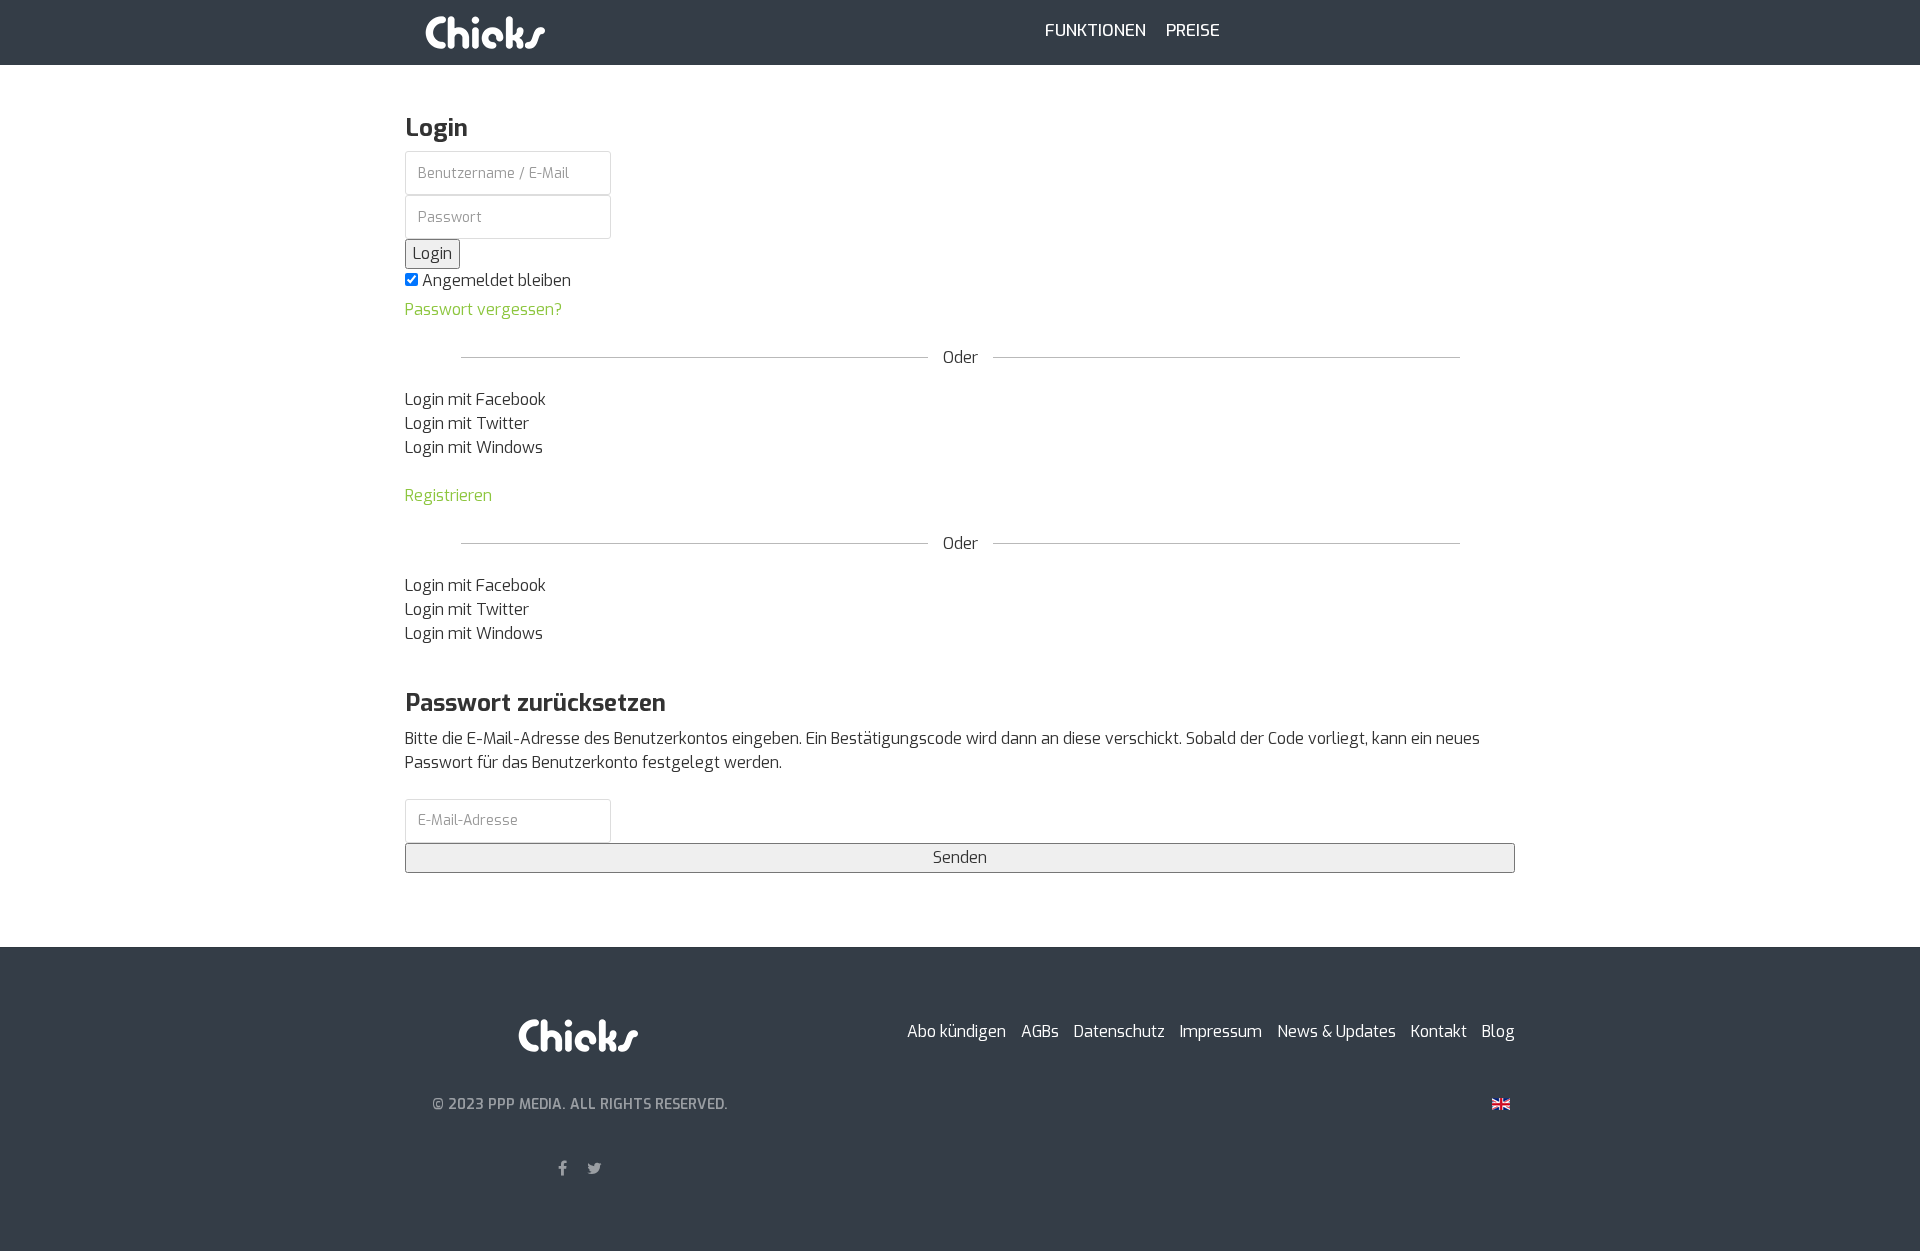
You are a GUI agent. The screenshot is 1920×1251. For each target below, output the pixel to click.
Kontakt (1439, 1031)
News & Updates (1336, 1031)
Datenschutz (1119, 1031)
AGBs (1040, 1031)
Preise (1193, 30)
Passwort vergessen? (483, 309)
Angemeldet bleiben (494, 280)
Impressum (1221, 1031)
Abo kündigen (956, 1031)
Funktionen (1095, 30)
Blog (1498, 1031)
